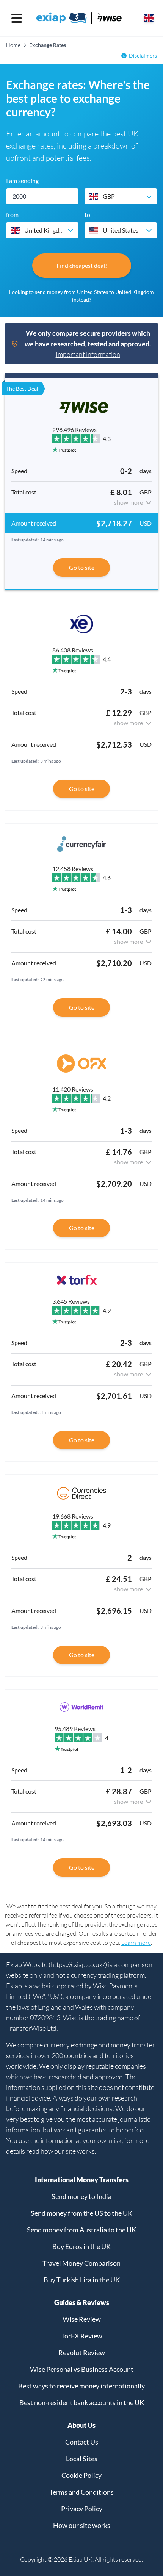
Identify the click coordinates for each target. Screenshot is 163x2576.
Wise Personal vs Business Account (82, 2369)
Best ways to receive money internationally (81, 2386)
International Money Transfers (82, 2180)
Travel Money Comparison (81, 2263)
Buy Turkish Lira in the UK (82, 2280)
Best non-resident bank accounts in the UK (82, 2402)
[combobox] (121, 196)
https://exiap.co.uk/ (78, 1964)
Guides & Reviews (82, 2302)
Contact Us (82, 2442)
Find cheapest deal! (82, 265)
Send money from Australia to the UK (81, 2230)
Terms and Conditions (81, 2492)
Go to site (82, 567)
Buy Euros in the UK (81, 2246)
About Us (81, 2425)
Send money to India (81, 2196)
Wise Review (82, 2319)
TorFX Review (82, 2336)
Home (13, 45)
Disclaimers (143, 56)
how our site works (68, 2151)
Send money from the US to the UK (81, 2213)
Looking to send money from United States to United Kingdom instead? (81, 296)
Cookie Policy (81, 2475)
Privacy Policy (82, 2509)
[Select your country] (149, 18)
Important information (88, 354)
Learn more (136, 1943)
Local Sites (82, 2459)
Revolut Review (82, 2352)
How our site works (82, 2525)
